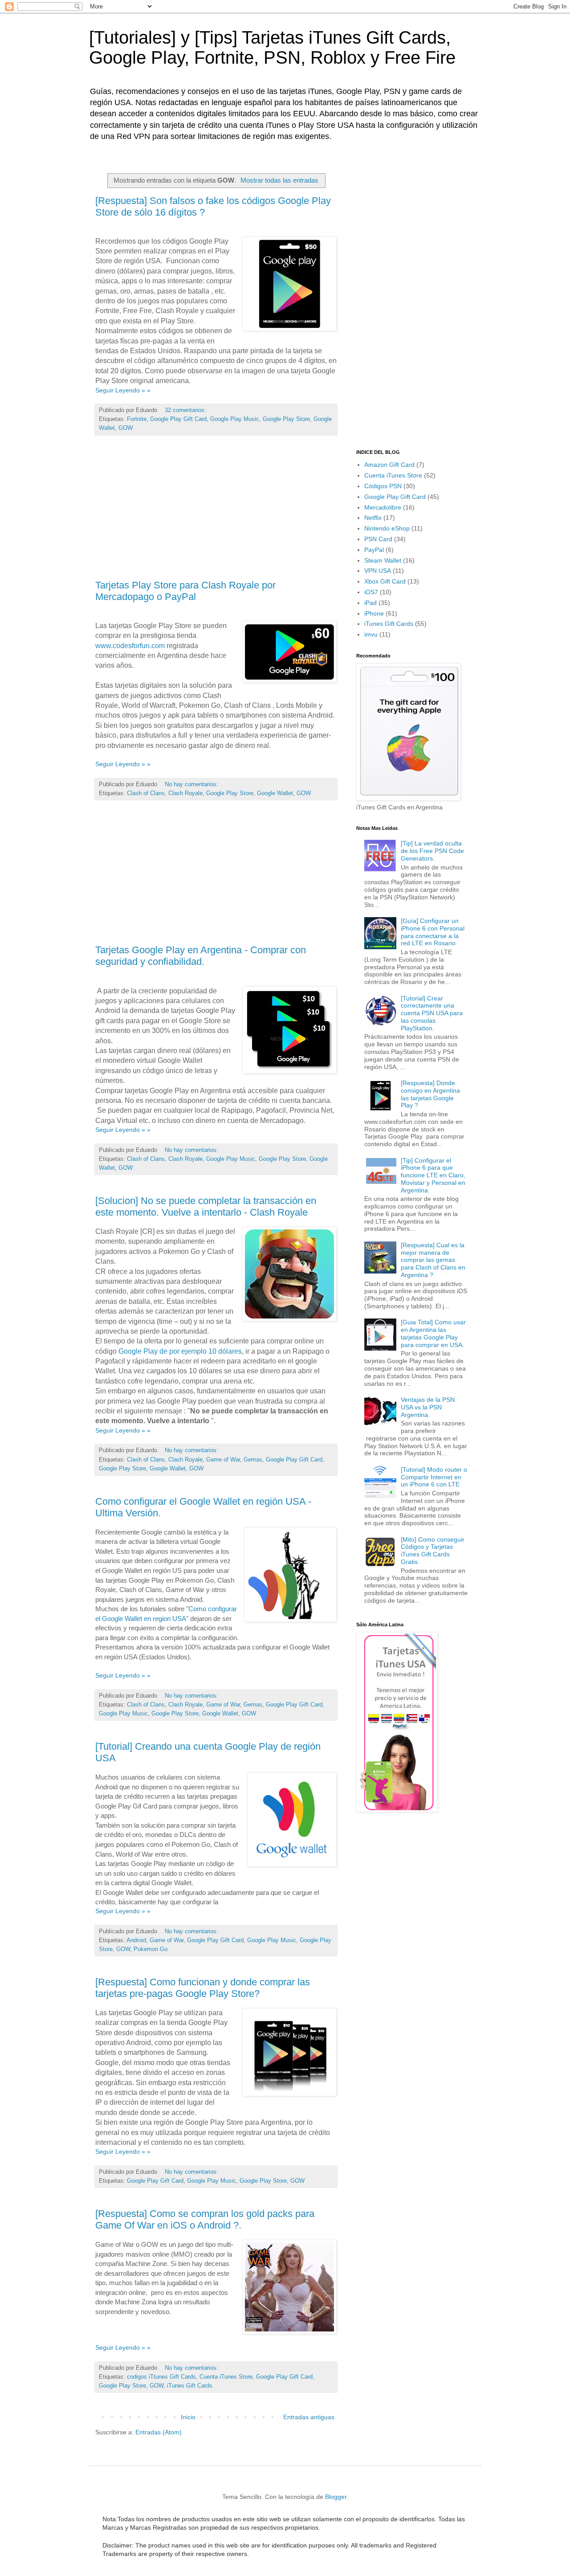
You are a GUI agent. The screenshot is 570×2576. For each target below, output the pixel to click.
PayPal (374, 550)
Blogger (336, 2497)
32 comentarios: (186, 410)
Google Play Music (235, 419)
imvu (371, 634)
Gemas (253, 1460)
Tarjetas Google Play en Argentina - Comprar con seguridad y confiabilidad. (201, 956)
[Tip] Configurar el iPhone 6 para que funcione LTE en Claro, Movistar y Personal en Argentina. (433, 1175)
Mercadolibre (383, 507)
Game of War (223, 1460)
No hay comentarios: (192, 784)
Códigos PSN (383, 486)
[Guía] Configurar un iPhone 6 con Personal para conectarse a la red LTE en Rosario (433, 932)
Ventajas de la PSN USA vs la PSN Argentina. (428, 1407)
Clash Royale (185, 793)
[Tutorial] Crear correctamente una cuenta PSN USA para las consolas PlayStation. (432, 1013)
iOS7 (371, 592)
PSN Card (378, 539)
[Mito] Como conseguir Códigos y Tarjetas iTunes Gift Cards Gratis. (433, 1551)
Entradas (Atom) (159, 2432)
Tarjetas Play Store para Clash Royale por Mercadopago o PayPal (185, 591)
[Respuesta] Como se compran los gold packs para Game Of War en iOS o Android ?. (205, 2219)
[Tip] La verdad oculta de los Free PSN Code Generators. (432, 851)
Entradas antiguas (309, 2417)
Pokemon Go (151, 1949)
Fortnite (137, 419)
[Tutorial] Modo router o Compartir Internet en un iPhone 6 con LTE (434, 1477)
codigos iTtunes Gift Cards (161, 2377)
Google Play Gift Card (178, 419)
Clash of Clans (146, 793)
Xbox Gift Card (385, 581)
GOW (126, 428)
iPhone (374, 613)
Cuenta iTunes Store (226, 2377)
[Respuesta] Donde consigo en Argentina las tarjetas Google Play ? (430, 1094)
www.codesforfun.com (130, 646)
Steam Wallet (383, 560)
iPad (370, 603)
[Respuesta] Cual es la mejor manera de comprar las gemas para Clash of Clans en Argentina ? (433, 1260)
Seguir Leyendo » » (123, 390)
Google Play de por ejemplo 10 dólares (180, 1351)
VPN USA (378, 571)
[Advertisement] (216, 511)
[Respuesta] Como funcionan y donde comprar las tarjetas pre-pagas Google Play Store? (203, 1988)
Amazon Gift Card (389, 465)
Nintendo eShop (387, 528)
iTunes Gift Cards (190, 2386)
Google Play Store (286, 419)
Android (136, 1940)
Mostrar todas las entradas (279, 180)
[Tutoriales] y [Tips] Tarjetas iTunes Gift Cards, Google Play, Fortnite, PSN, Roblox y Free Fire (272, 47)
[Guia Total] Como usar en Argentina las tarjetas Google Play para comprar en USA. (433, 1333)
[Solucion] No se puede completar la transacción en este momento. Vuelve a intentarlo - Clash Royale (206, 1206)
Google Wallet (275, 793)
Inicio (188, 2417)
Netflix (373, 518)
